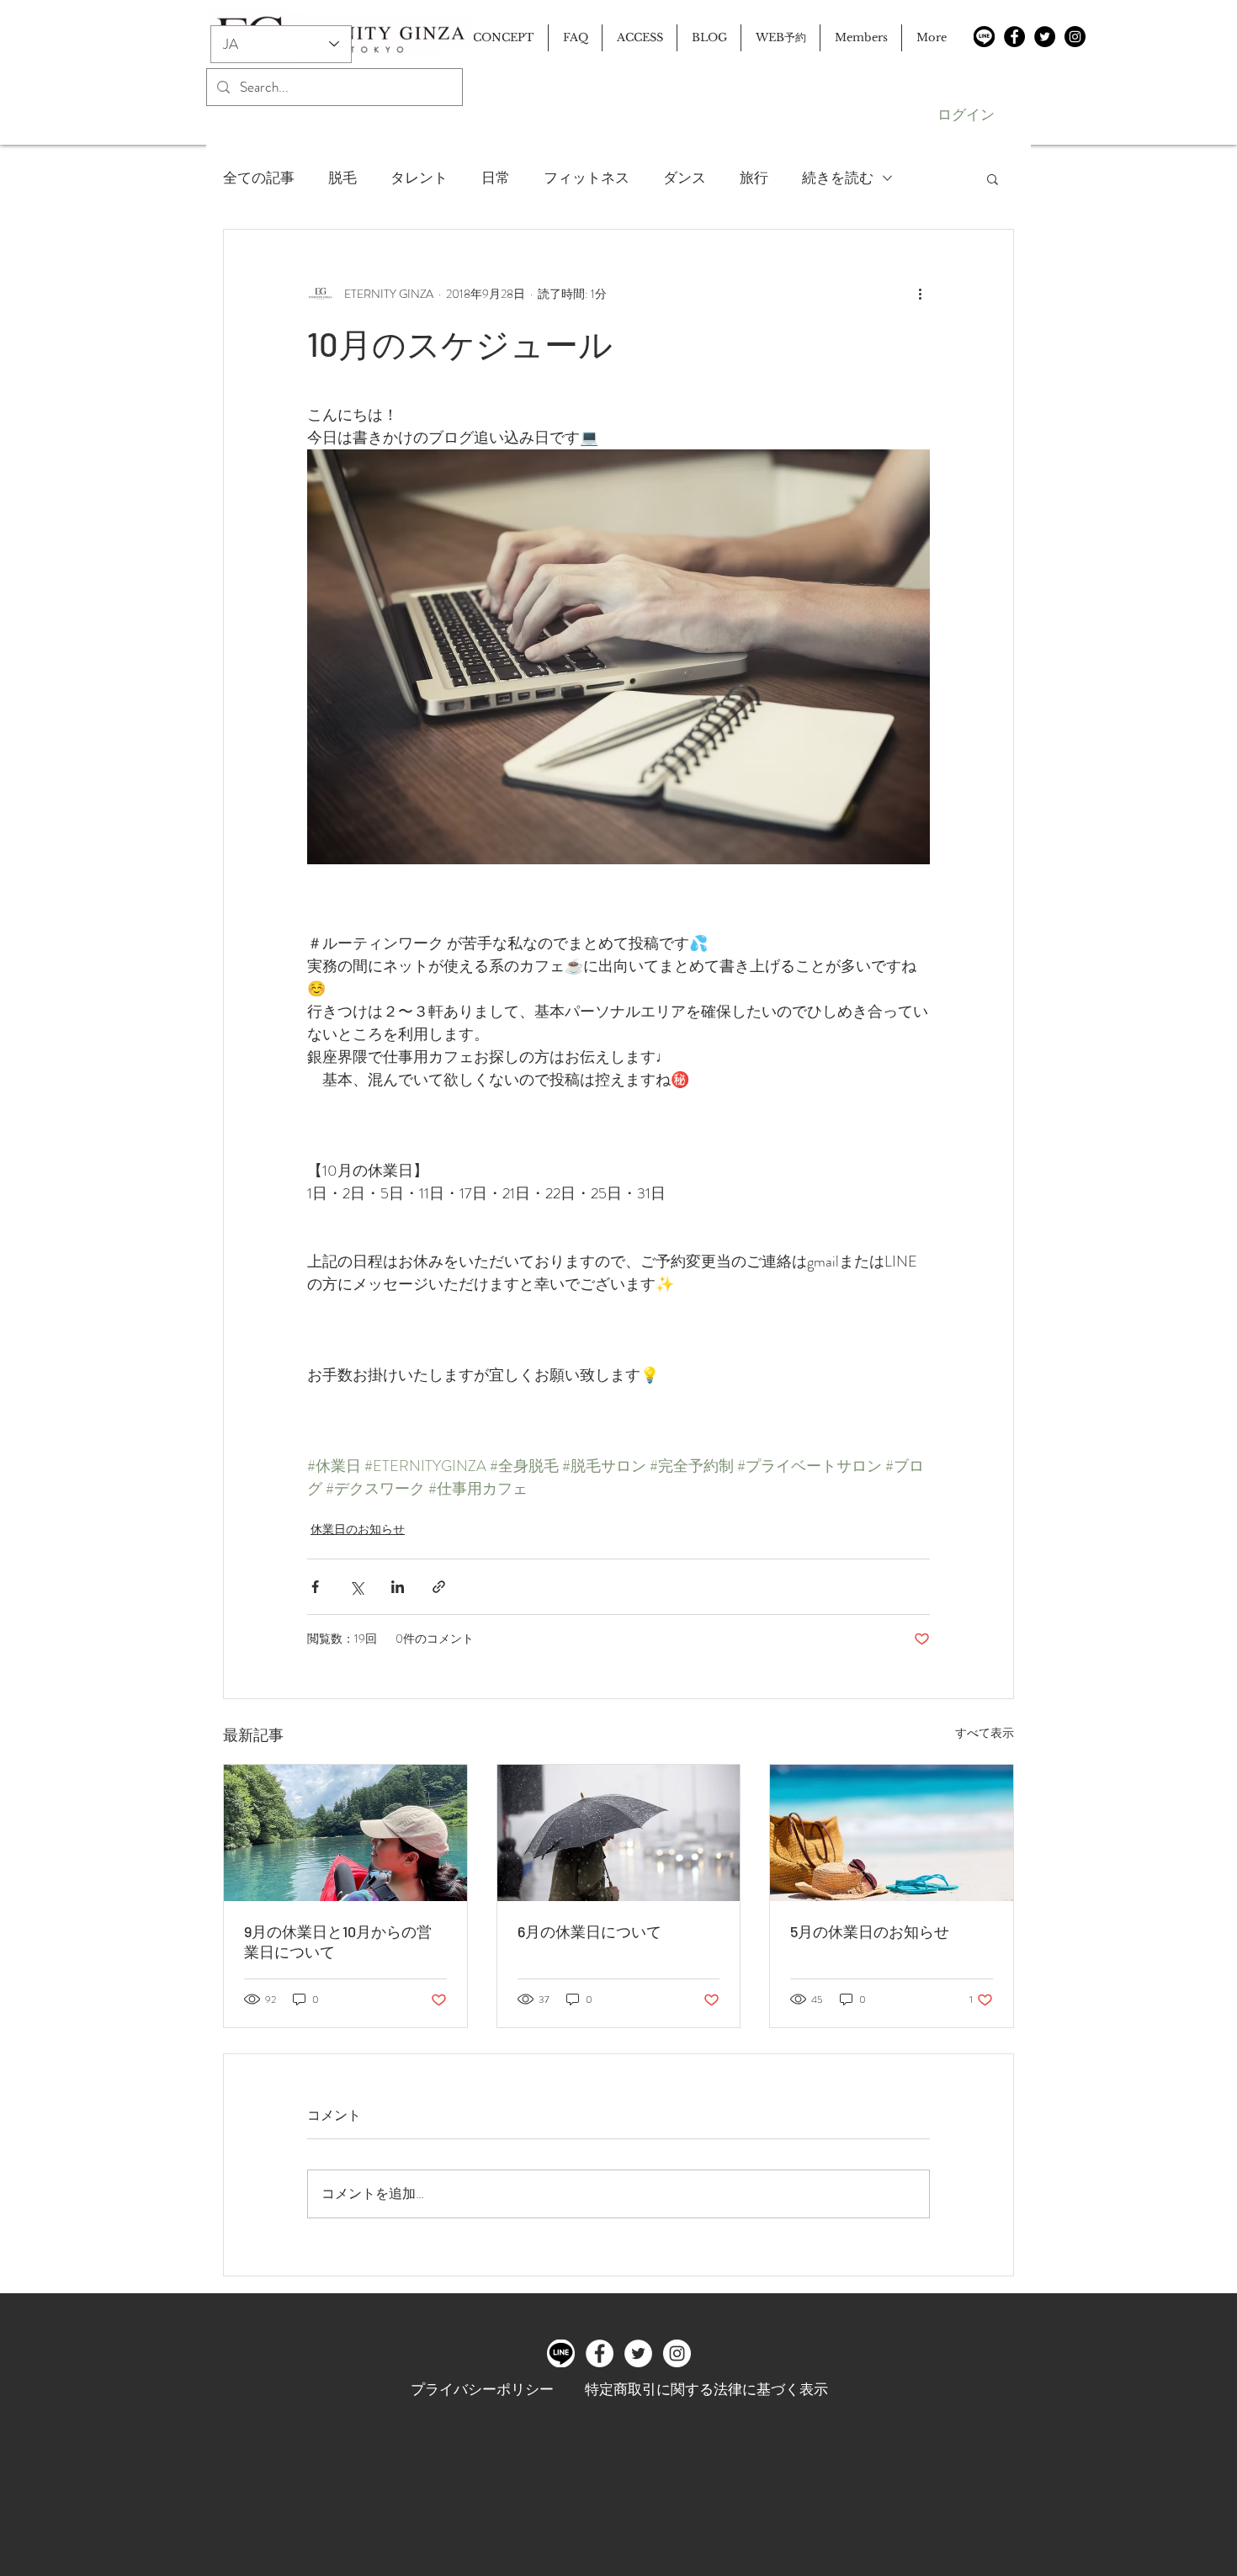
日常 (496, 178)
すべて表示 (985, 1733)
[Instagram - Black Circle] (1075, 37)
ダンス (685, 178)
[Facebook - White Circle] (600, 2353)
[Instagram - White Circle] (677, 2353)
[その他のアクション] (920, 294)
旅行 (754, 178)
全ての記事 (259, 178)
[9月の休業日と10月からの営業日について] (345, 1833)
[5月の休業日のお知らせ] (892, 1833)
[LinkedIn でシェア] (398, 1587)
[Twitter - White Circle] (638, 2353)
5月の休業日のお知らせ (870, 1931)
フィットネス (587, 178)
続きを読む (838, 178)
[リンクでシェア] (439, 1587)
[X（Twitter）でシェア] (356, 1587)
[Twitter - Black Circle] (1045, 37)
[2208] (984, 37)
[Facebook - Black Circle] (1014, 37)
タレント (419, 178)
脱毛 (342, 178)
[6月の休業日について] (619, 1833)
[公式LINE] (561, 2353)
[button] (993, 178)
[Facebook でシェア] (315, 1587)
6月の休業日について (589, 1931)
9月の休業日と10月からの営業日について (338, 1941)
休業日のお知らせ (358, 1529)
